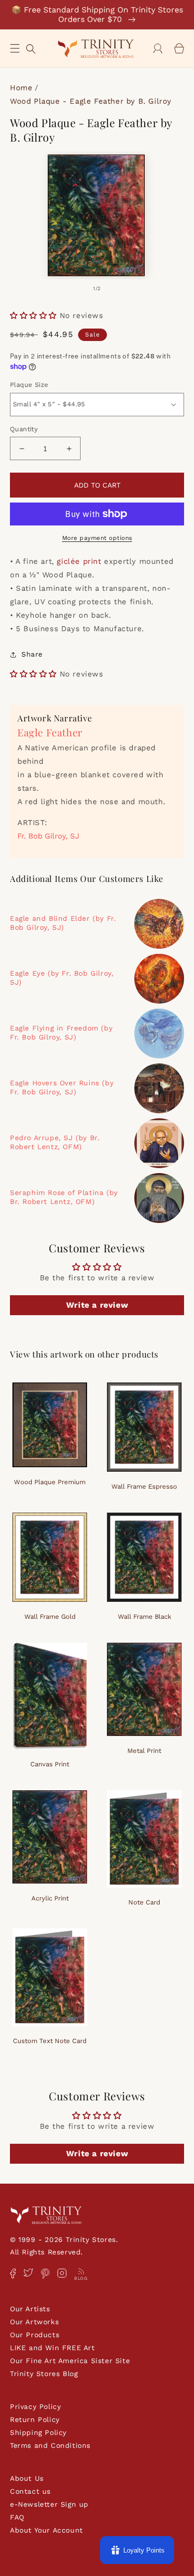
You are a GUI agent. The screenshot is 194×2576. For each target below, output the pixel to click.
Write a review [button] (97, 1305)
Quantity (24, 429)
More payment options (97, 538)
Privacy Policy (35, 2406)
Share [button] (32, 654)
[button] (15, 48)
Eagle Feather (50, 732)
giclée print (79, 561)
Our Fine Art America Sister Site (70, 2361)
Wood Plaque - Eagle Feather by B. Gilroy (91, 101)
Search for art (31, 48)
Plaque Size (29, 385)
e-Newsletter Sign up (49, 2504)
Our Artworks (34, 2322)
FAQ (17, 2517)
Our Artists (30, 2309)
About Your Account (47, 2530)
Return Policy (35, 2419)
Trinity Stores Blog (44, 2374)
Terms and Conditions (50, 2445)
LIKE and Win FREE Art (52, 2348)
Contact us (30, 2491)
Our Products (35, 2335)
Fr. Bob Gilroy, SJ (48, 836)
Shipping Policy (38, 2432)
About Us (27, 2478)
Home (21, 88)
